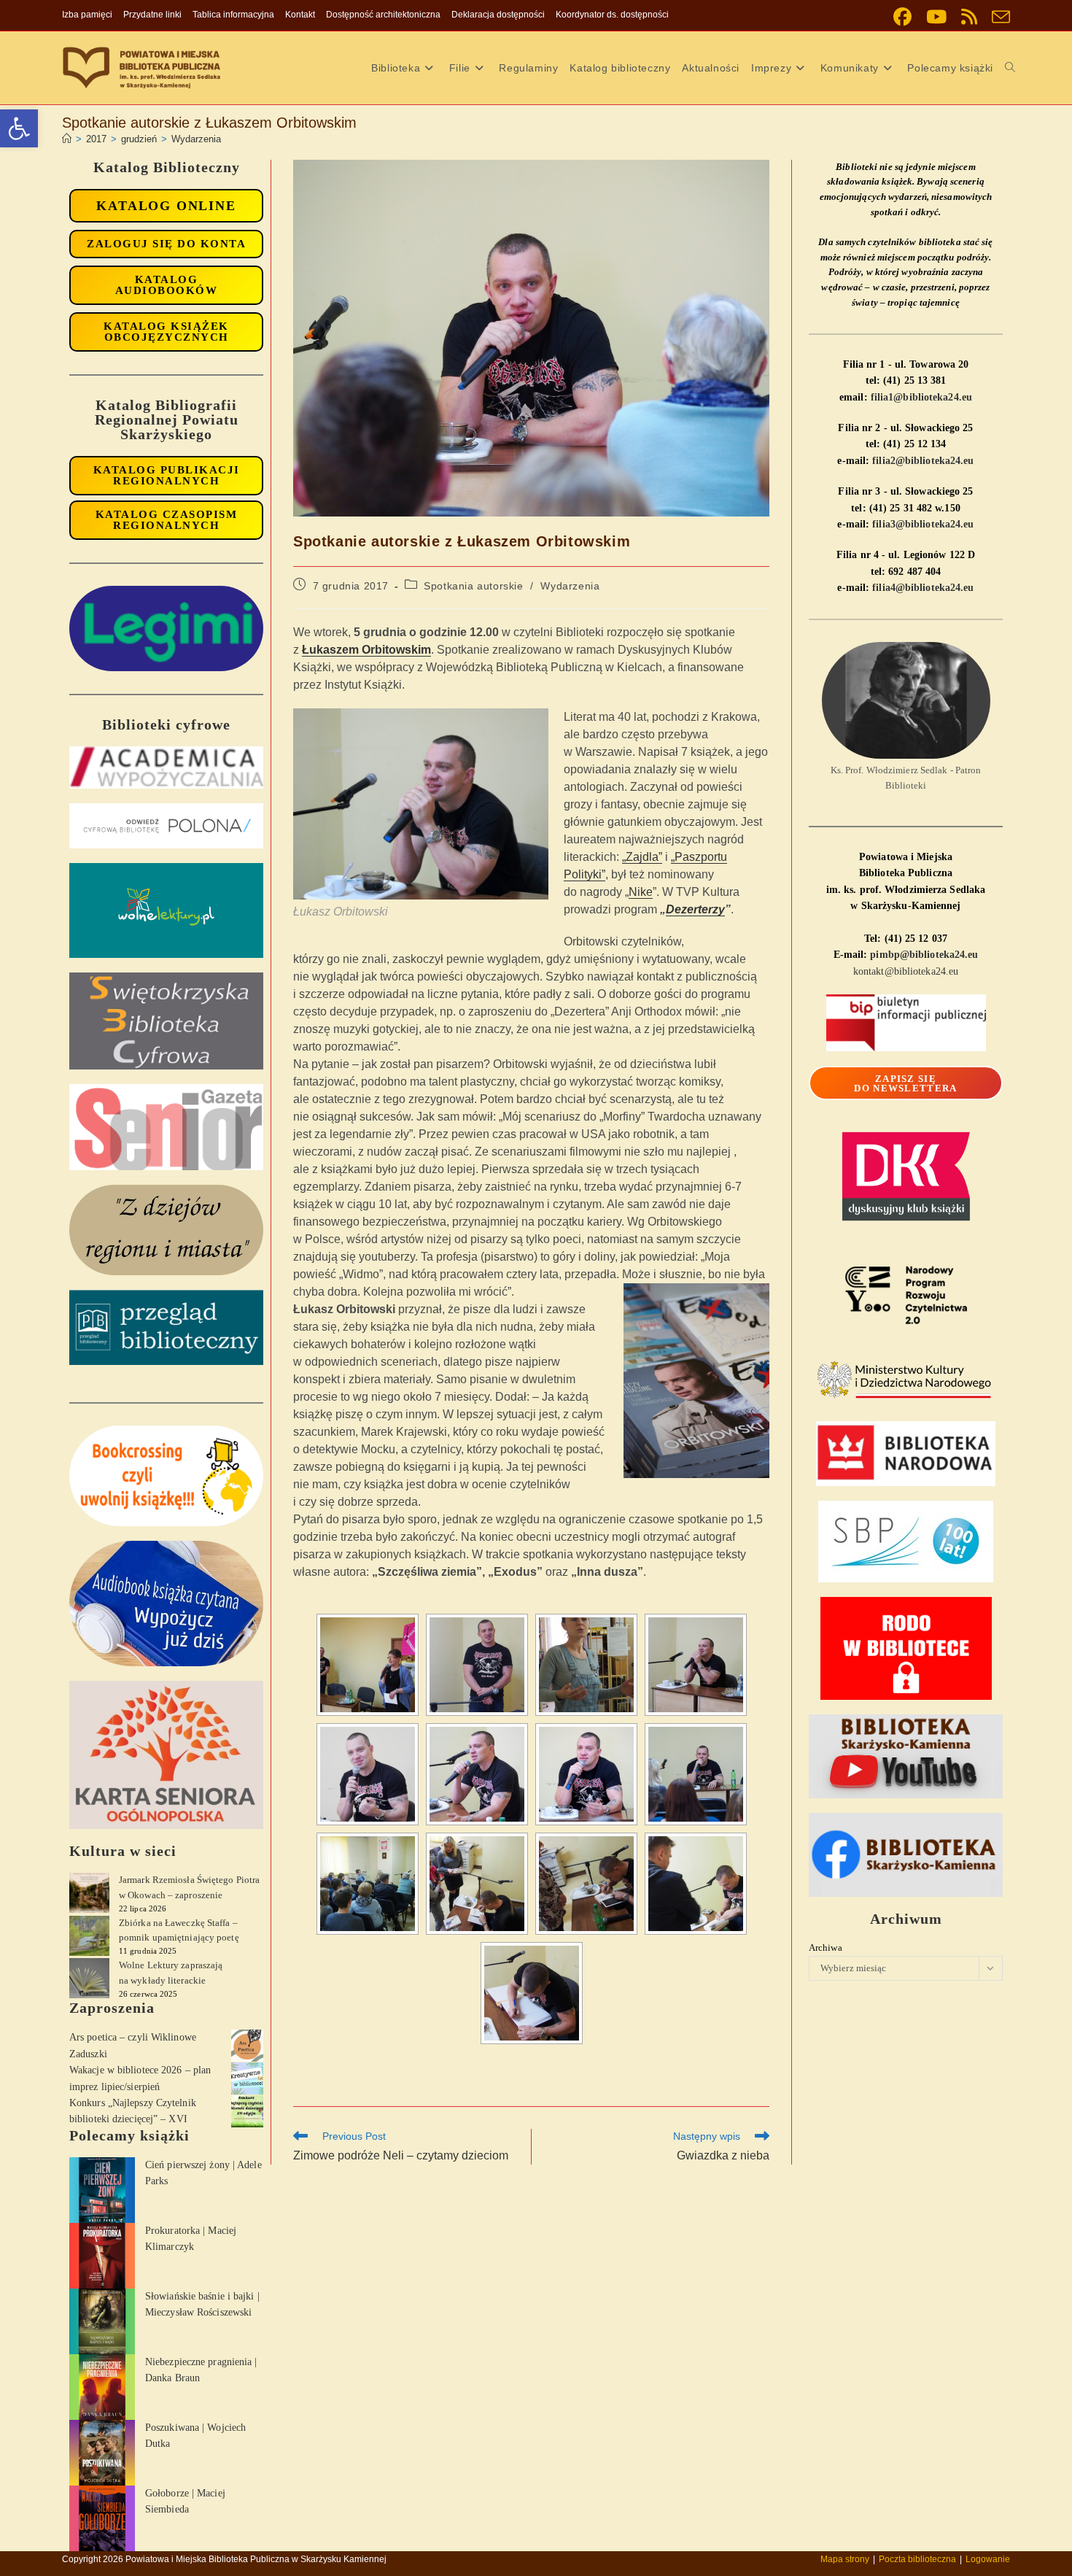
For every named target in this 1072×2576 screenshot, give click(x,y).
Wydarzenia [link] (196, 139)
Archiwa (826, 1948)
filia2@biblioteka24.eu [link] (923, 461)
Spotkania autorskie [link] (473, 586)
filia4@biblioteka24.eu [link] (923, 588)
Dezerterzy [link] (695, 909)
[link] (19, 128)
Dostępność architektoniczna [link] (383, 15)
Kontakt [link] (300, 15)
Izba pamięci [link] (87, 15)
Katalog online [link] (166, 206)
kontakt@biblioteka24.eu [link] (906, 971)
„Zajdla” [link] (642, 857)
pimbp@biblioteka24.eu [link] (924, 955)
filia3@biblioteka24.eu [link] (923, 524)
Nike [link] (641, 892)
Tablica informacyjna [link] (233, 15)
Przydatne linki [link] (152, 15)
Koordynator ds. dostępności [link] (612, 15)
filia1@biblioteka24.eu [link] (921, 397)
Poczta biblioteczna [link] (917, 2559)
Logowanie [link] (988, 2559)
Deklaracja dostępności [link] (498, 15)
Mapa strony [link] (845, 2559)
